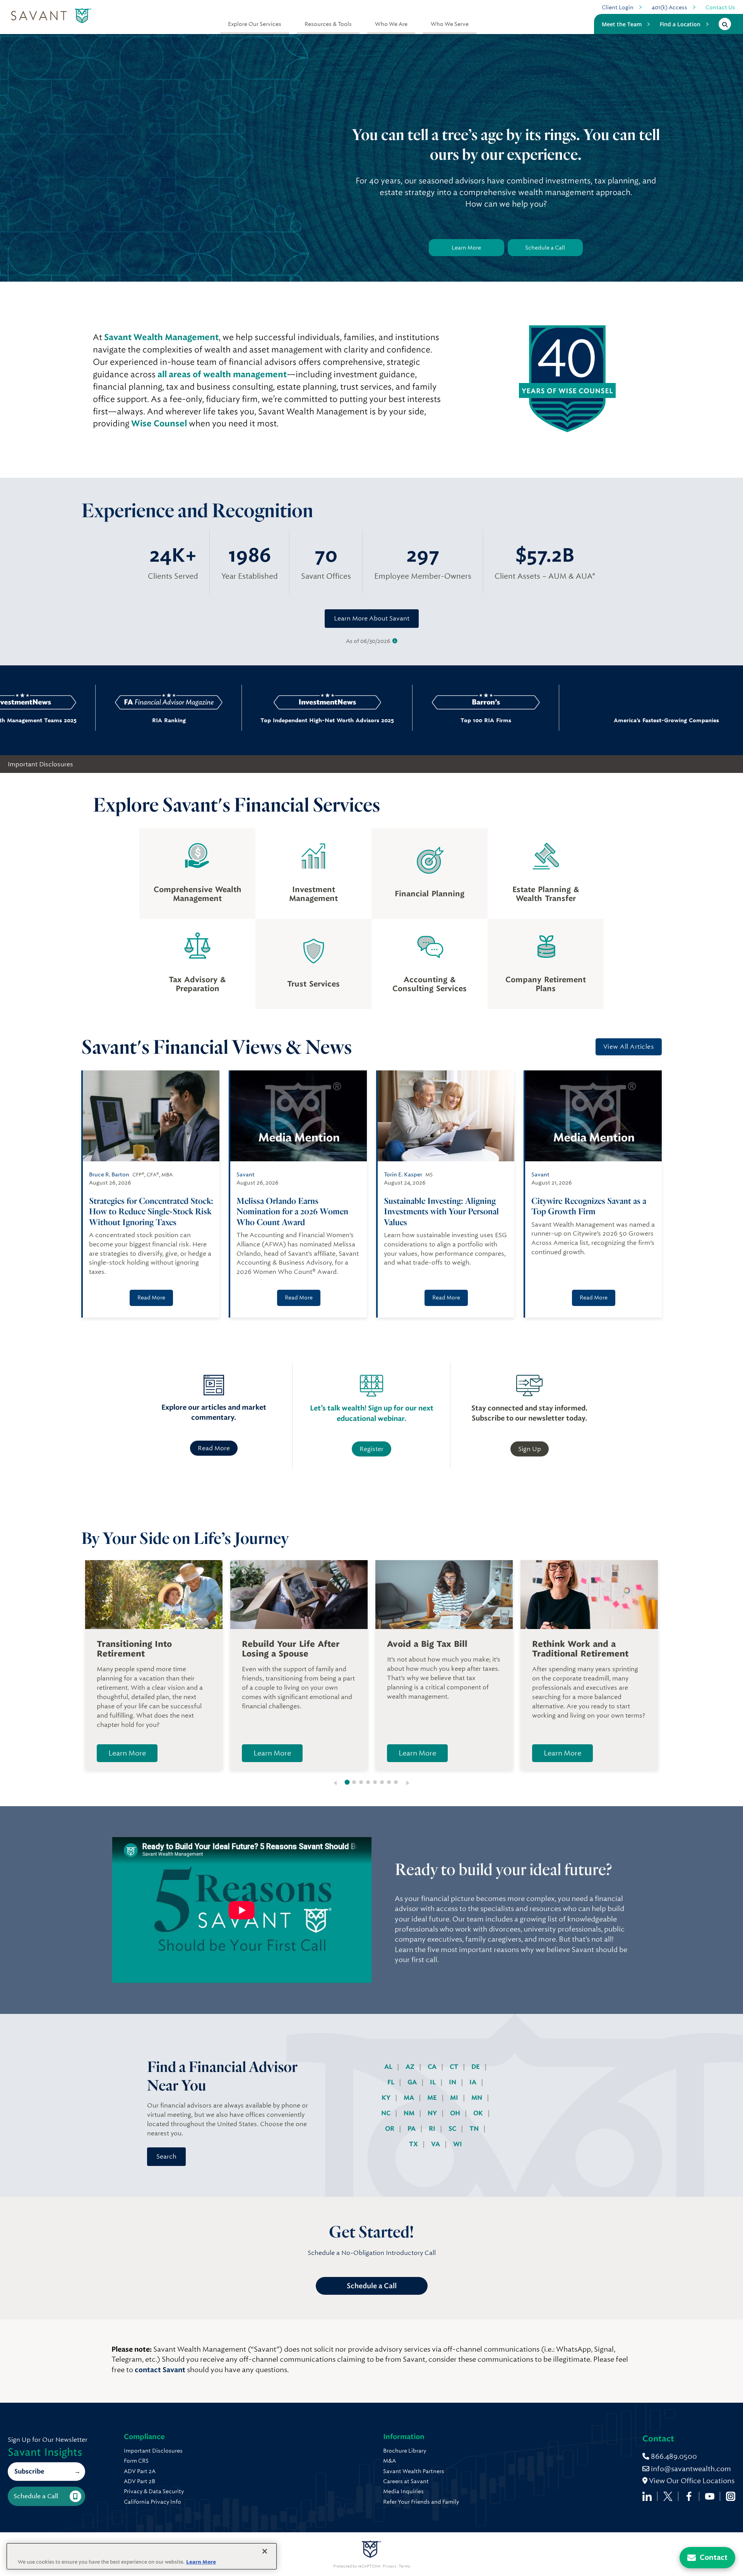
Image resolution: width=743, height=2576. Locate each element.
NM (410, 2113)
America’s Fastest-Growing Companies (561, 720)
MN (478, 2098)
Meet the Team (622, 24)
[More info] (395, 641)
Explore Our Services (255, 24)
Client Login (618, 7)
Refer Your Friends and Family (421, 2502)
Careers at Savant (406, 2481)
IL (434, 2082)
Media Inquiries (403, 2491)
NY (433, 2113)
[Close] (265, 2551)
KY (387, 2098)
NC (387, 2113)
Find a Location (680, 24)
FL (392, 2082)
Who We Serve (450, 24)
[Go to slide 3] (361, 1782)
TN (475, 2129)
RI (433, 2129)
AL (389, 2067)
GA (413, 2082)
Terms (404, 2566)
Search (166, 2156)
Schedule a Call (545, 248)
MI (455, 2098)
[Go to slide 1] (347, 1782)
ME (433, 2098)
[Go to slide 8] (396, 1782)
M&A (389, 2461)
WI (458, 2144)
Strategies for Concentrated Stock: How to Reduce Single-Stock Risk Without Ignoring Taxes (151, 1211)
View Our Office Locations (691, 2481)
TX (414, 2144)
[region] (142, 2556)
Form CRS (136, 2461)
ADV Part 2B (140, 2481)
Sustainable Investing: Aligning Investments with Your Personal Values (441, 1211)
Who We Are (391, 24)
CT (455, 2067)
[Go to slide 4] (368, 1782)
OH (456, 2113)
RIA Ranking (97, 720)
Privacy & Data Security (154, 2491)
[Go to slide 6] (382, 1782)
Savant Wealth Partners (414, 2471)
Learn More (466, 248)
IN (453, 2082)
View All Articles (629, 1047)
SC (453, 2129)
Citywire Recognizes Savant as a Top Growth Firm (589, 1206)
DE (476, 2067)
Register (371, 1449)
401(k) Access (669, 7)
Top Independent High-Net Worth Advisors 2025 (256, 720)
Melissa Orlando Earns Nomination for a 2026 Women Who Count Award (292, 1211)
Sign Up (530, 1449)
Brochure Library (405, 2451)
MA (410, 2098)
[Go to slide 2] (354, 1782)
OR (390, 2129)
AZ (411, 2067)
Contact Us (720, 7)
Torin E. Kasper (403, 1174)
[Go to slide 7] (389, 1782)
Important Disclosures (40, 764)
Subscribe (29, 2471)
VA (436, 2144)
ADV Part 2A (140, 2471)
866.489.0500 (673, 2456)
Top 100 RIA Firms (414, 720)
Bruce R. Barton (109, 1174)
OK (479, 2113)
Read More (151, 1297)
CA (433, 2067)
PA (412, 2129)
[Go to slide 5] (375, 1782)
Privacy (389, 2566)
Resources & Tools (328, 24)
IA (474, 2082)
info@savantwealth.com (691, 2469)
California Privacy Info (152, 2502)
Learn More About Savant (372, 618)
